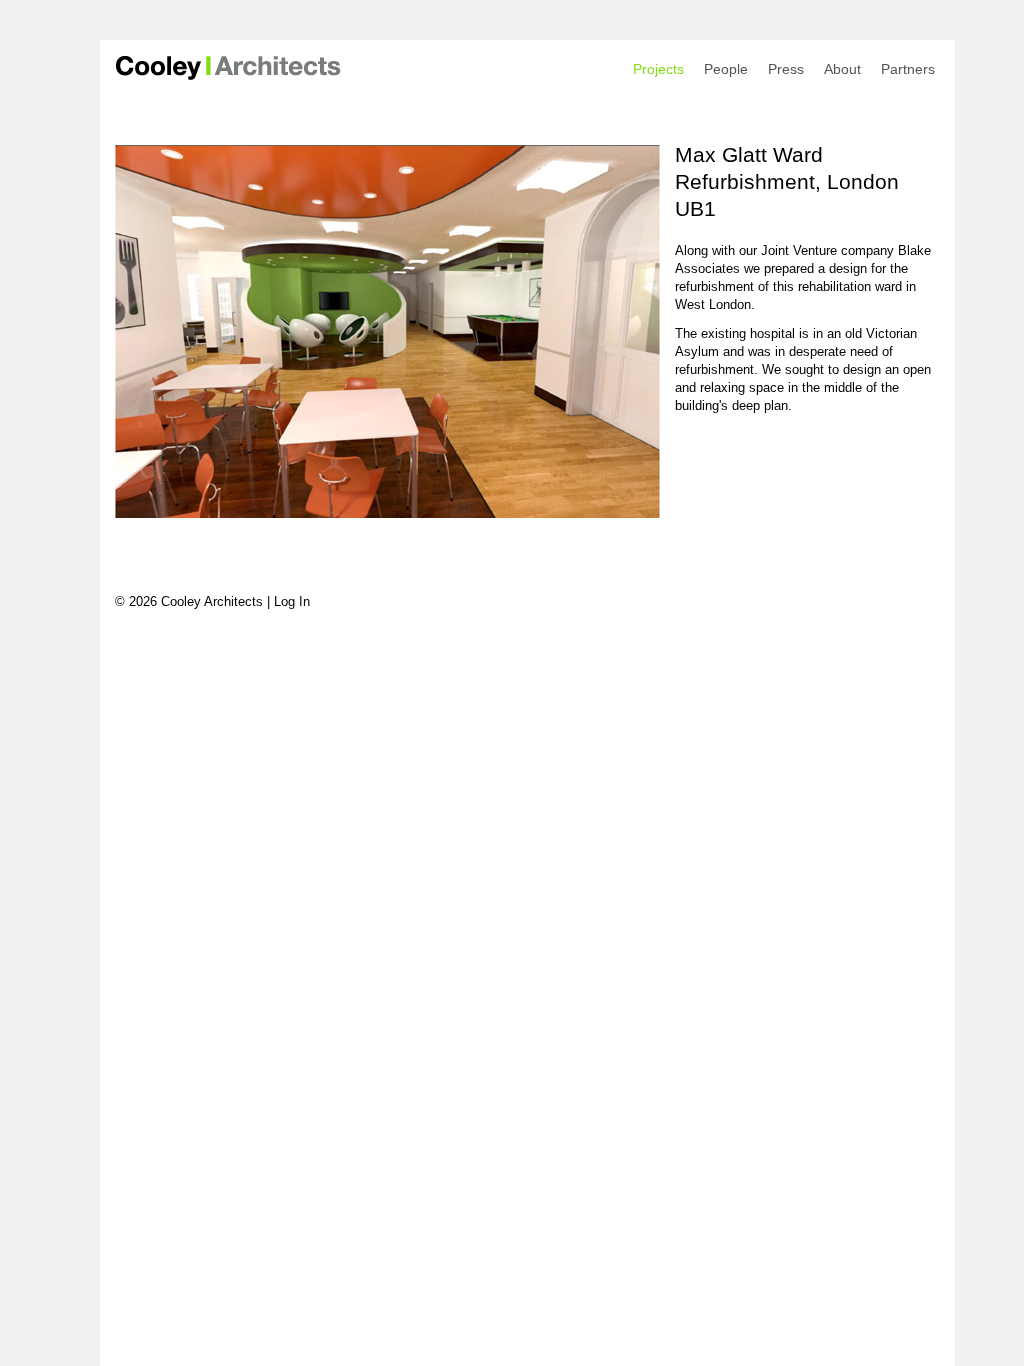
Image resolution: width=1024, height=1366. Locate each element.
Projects (658, 69)
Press (786, 69)
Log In (292, 601)
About (842, 69)
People (726, 69)
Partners (908, 69)
